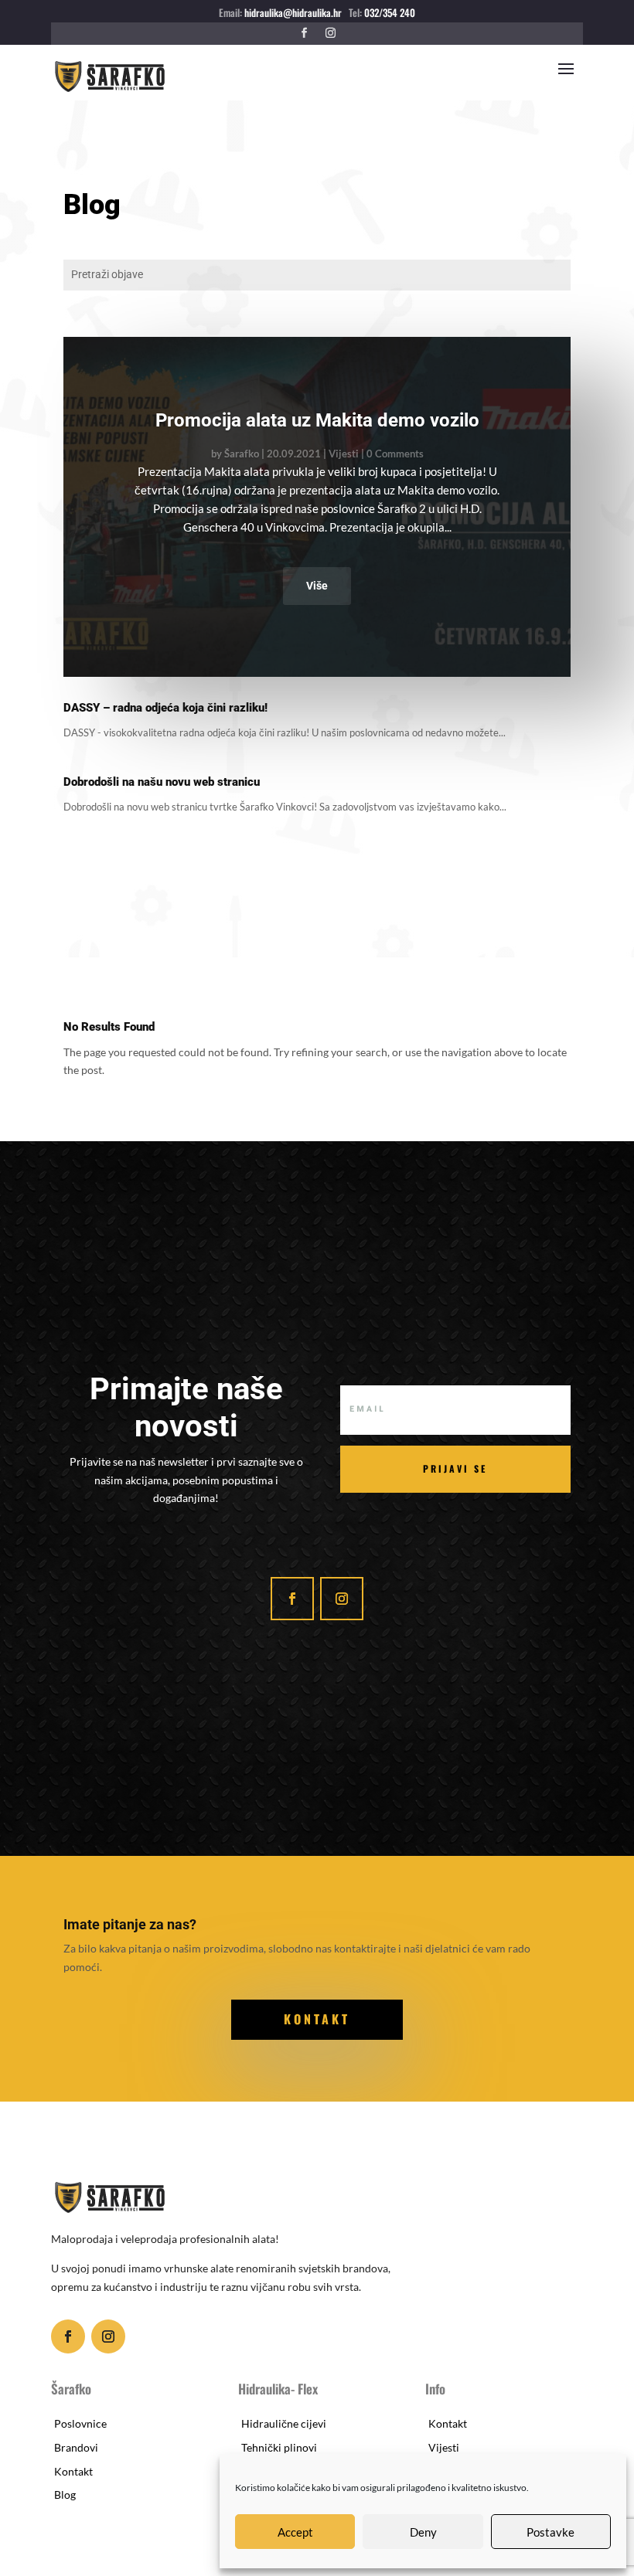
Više (317, 586)
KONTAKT (317, 2019)
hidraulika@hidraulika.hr (293, 12)
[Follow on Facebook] (304, 33)
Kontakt (73, 2471)
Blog (65, 2494)
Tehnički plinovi (279, 2447)
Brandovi (76, 2447)
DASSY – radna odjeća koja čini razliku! (165, 708)
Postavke (550, 2532)
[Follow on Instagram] (330, 33)
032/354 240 (389, 12)
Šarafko (242, 454)
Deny (423, 2532)
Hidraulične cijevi (284, 2423)
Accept (295, 2532)
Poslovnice (80, 2423)
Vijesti (344, 454)
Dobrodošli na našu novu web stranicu (162, 782)
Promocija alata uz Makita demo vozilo (317, 420)
